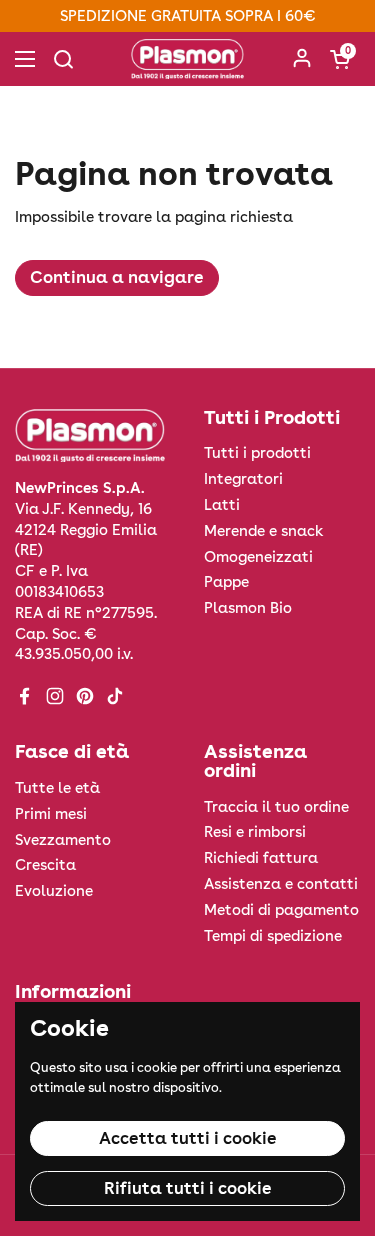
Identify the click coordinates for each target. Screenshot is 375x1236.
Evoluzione (54, 891)
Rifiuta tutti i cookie (188, 1188)
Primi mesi (51, 814)
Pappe (226, 582)
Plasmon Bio (248, 608)
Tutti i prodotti (257, 453)
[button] (340, 59)
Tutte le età (57, 788)
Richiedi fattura (261, 858)
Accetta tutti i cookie (188, 1138)
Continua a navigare (117, 277)
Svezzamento (63, 840)
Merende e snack (264, 531)
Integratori (243, 479)
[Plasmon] (187, 59)
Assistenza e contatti (281, 884)
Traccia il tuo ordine (276, 807)
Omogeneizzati (258, 557)
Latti (222, 505)
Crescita (45, 865)
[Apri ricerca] (63, 59)
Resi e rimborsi (255, 832)
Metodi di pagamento (281, 910)
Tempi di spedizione (273, 936)
